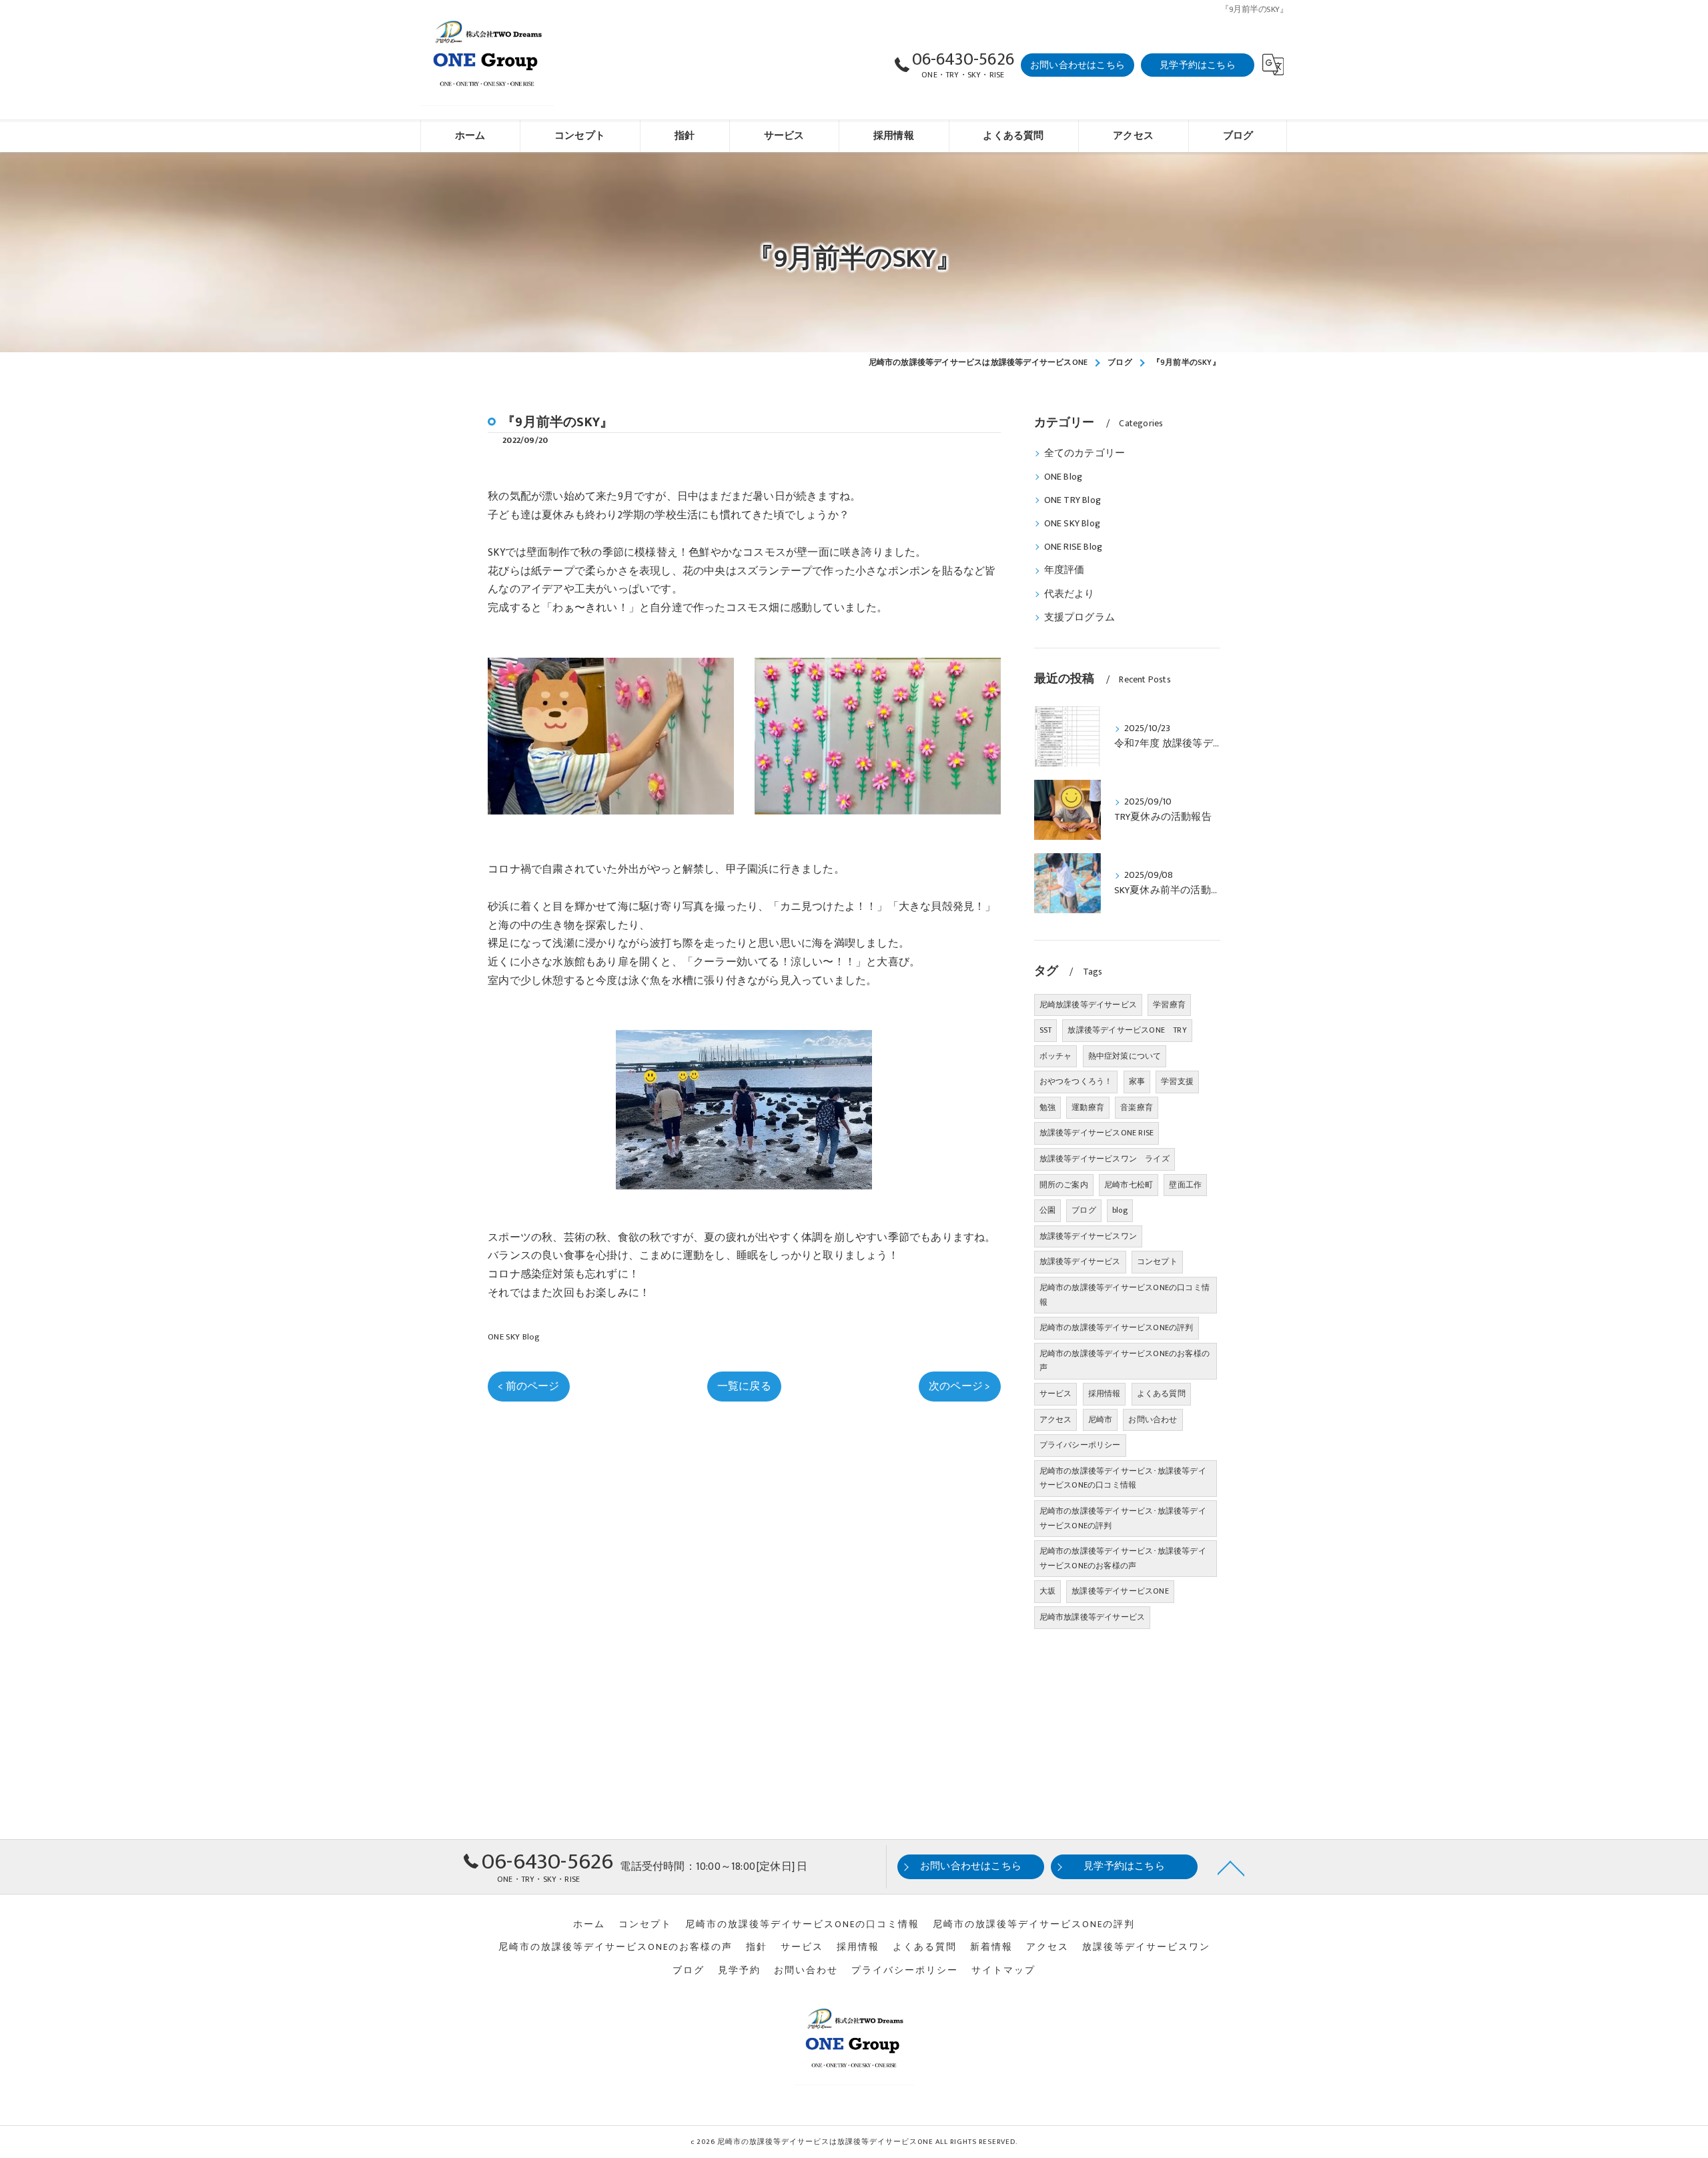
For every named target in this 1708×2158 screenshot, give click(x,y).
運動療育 (1088, 1107)
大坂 (1047, 1591)
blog (1120, 1210)
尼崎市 (1101, 1420)
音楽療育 (1137, 1107)
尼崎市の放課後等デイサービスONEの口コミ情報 (1125, 1295)
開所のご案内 (1064, 1185)
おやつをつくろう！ (1076, 1081)
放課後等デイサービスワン (1088, 1236)
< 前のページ (528, 1386)
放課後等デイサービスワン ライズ (1105, 1159)
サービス (1056, 1394)
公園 (1047, 1210)
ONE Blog (1063, 477)
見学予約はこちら (1198, 65)
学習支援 (1177, 1081)
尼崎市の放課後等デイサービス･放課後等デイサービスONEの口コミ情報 (1123, 1478)
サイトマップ (1003, 1971)
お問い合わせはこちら (1078, 65)
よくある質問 (1161, 1394)
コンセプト (1157, 1261)
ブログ (1084, 1210)
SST (1046, 1030)
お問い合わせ (1153, 1420)
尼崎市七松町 (1129, 1185)
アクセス (1056, 1420)
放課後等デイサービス (1080, 1261)
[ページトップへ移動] (1231, 1867)
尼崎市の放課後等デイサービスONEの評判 (1117, 1327)
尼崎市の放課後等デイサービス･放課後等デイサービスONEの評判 (1123, 1518)
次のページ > (959, 1386)
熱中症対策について (1125, 1056)
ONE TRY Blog (1073, 500)
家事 (1137, 1081)
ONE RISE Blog (1074, 547)
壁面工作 (1185, 1185)
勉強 (1047, 1107)
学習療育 (1169, 1005)
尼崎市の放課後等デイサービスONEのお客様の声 (1125, 1361)
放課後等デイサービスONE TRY (1127, 1030)
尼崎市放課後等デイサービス (1093, 1617)
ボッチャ (1056, 1056)
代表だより (1070, 594)
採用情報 (1105, 1394)
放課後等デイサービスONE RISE (1097, 1133)
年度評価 (1064, 570)
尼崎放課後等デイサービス (1088, 1005)
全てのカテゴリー (1085, 454)
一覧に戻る (744, 1386)
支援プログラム (1080, 618)
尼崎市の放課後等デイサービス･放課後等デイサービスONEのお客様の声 (1123, 1558)
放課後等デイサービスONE (1120, 1591)
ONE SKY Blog (514, 1337)
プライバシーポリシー (1080, 1445)
